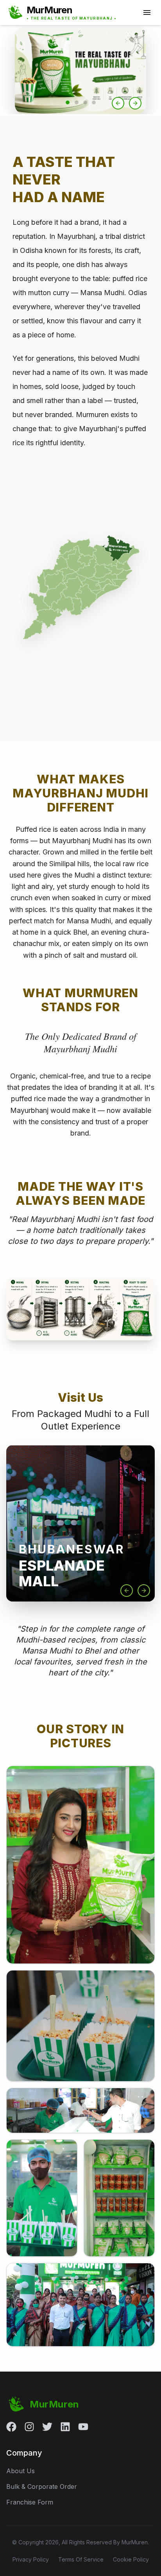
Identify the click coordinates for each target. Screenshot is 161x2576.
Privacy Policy (31, 2559)
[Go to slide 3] (85, 102)
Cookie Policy (131, 2559)
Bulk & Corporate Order (42, 2486)
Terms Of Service (81, 2559)
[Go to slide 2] (77, 102)
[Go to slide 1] (68, 102)
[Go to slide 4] (94, 102)
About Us (21, 2471)
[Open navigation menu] (147, 13)
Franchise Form (30, 2502)
